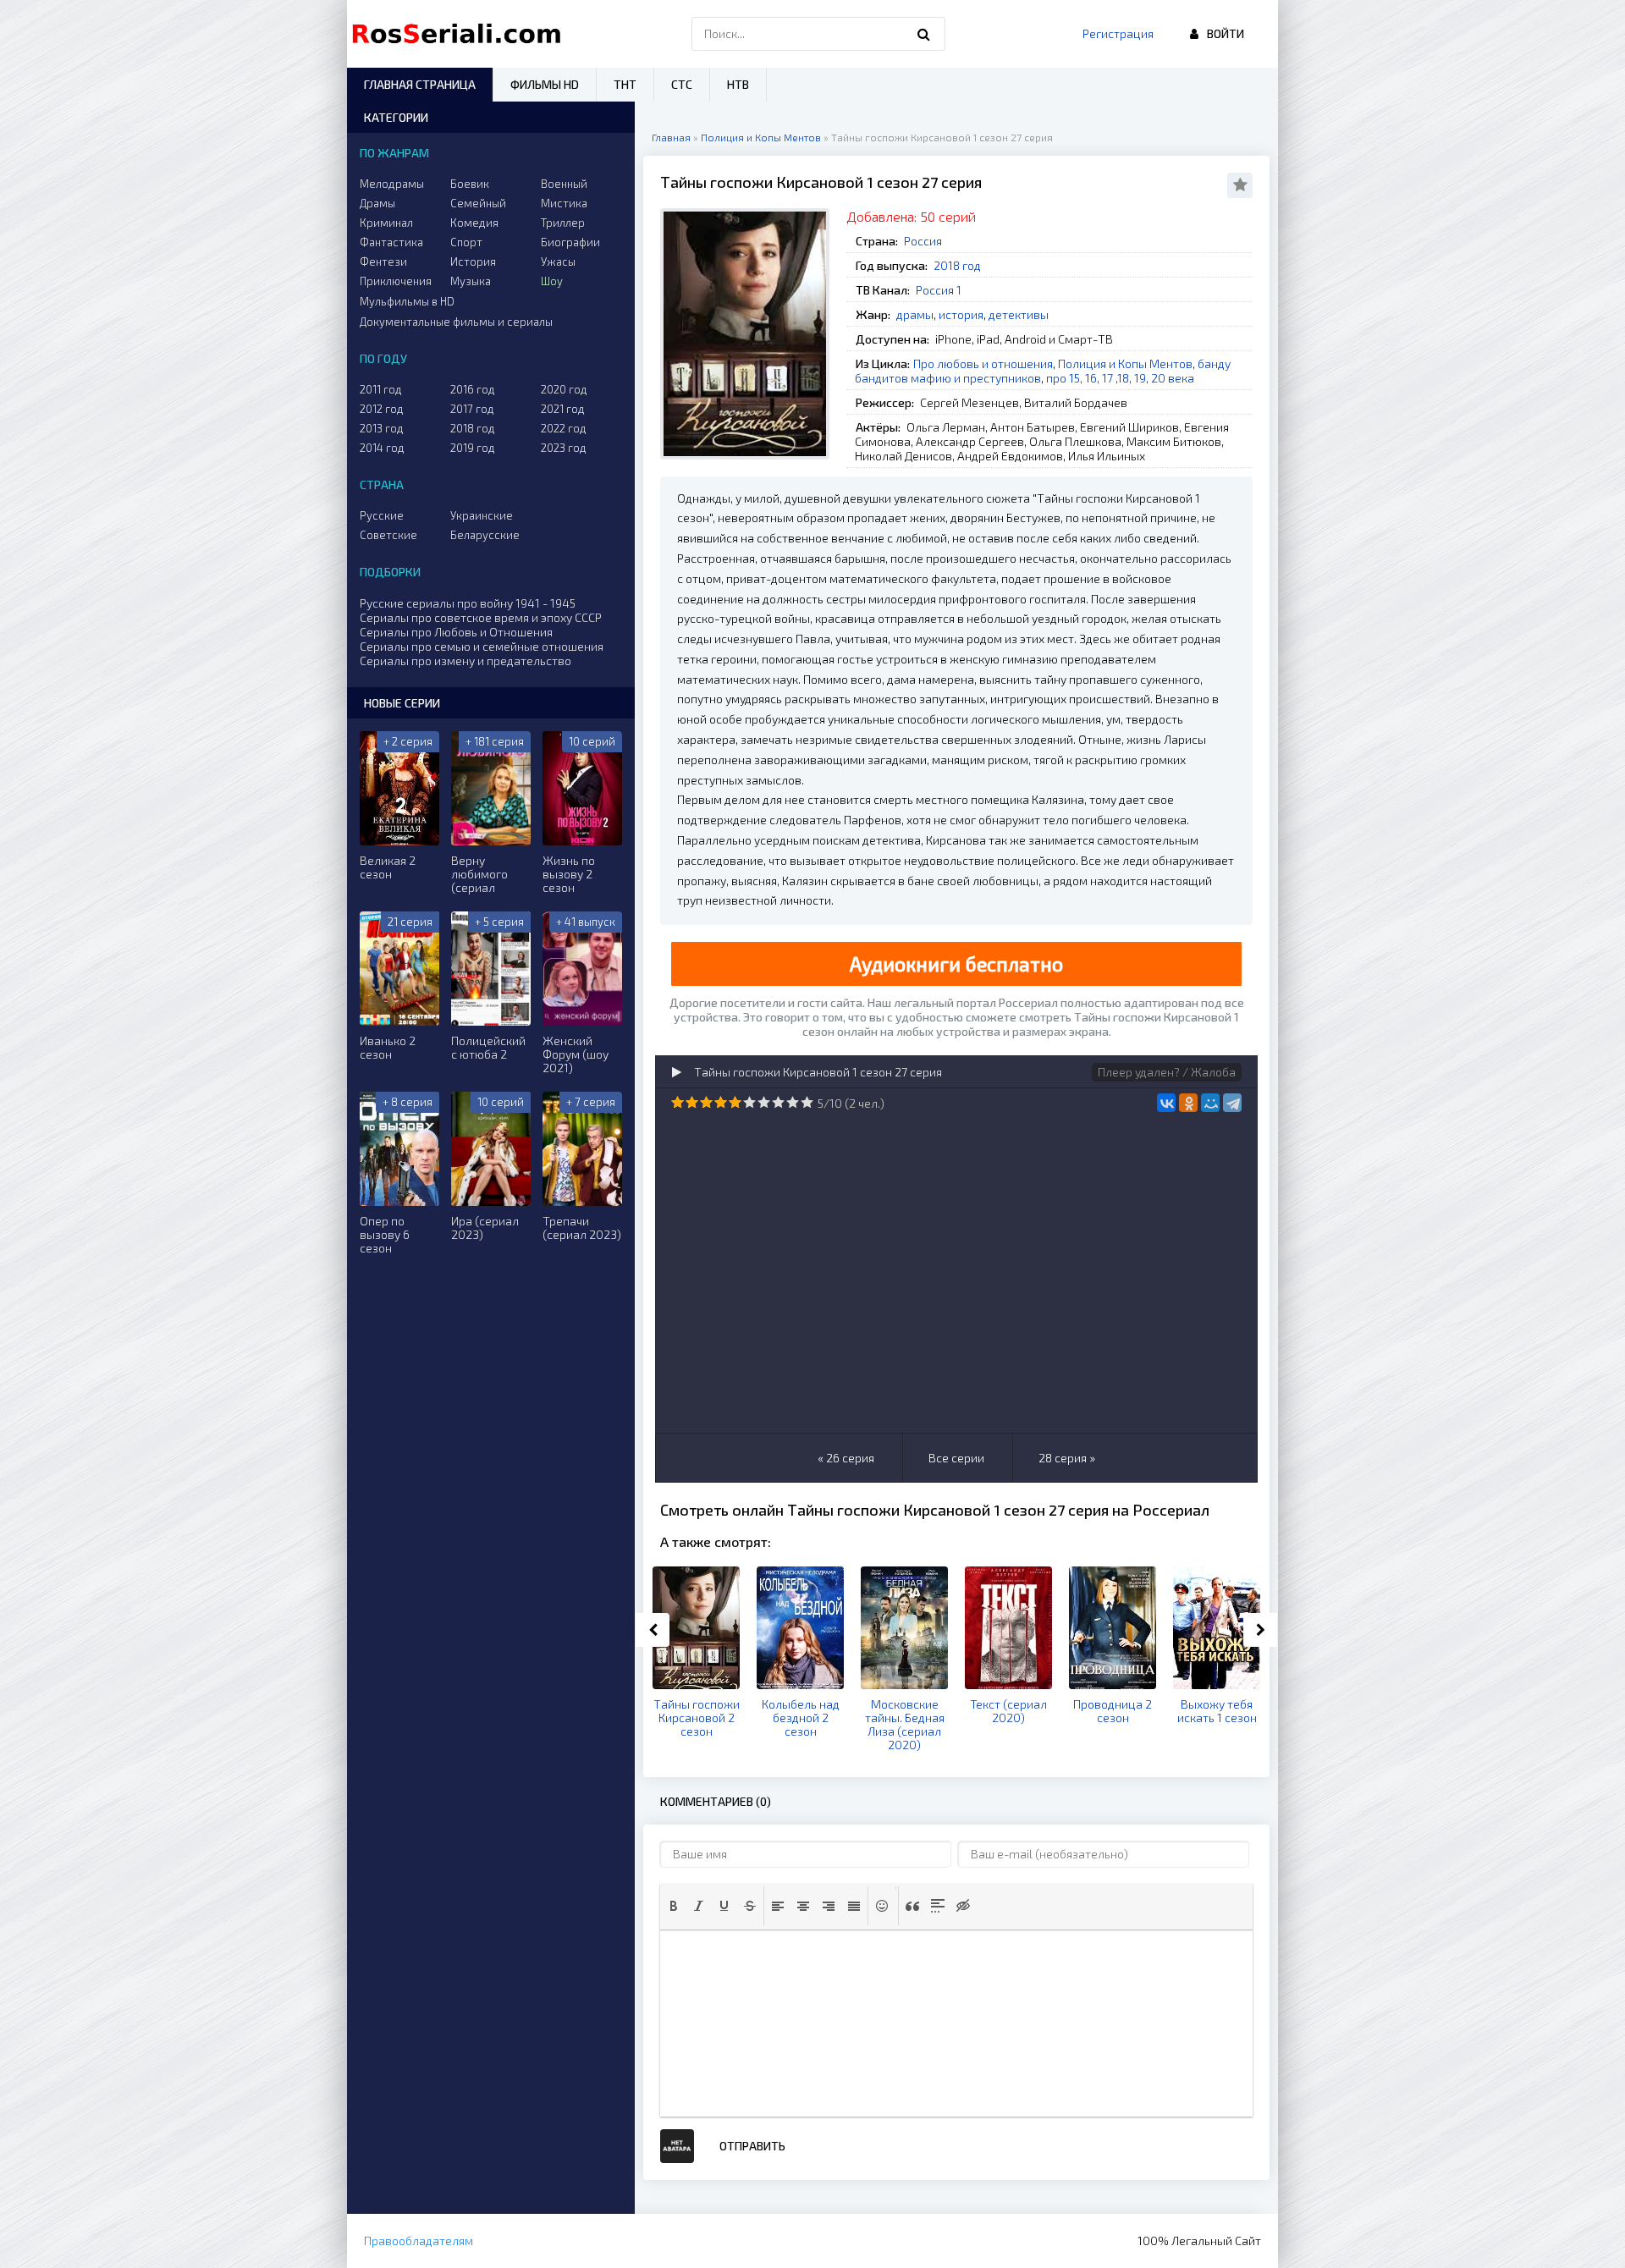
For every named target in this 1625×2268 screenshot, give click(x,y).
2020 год (564, 389)
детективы (1019, 314)
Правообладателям (419, 2240)
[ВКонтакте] (1166, 1103)
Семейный (478, 203)
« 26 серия (846, 1458)
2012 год (382, 409)
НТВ (738, 84)
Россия (923, 241)
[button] (674, 1906)
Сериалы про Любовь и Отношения (456, 632)
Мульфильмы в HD (407, 301)
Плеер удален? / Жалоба (1167, 1072)
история (961, 314)
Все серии (956, 1458)
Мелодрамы (392, 184)
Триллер (563, 223)
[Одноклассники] (1188, 1103)
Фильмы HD (545, 84)
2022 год (564, 428)
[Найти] (924, 34)
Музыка (471, 281)
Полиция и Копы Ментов (1125, 363)
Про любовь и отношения (983, 363)
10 (807, 1102)
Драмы (377, 203)
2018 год (957, 265)
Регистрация (1118, 33)
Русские (382, 515)
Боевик (470, 184)
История (473, 261)
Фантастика (391, 242)
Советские (388, 535)
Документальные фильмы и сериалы (456, 322)
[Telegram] (1232, 1103)
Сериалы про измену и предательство (465, 661)
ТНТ (625, 84)
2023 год (564, 448)
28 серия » (1067, 1458)
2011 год (381, 389)
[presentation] (674, 1906)
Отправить (752, 2146)
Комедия (474, 223)
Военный (564, 184)
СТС (682, 84)
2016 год (473, 389)
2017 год (472, 409)
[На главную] (460, 34)
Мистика (564, 203)
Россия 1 (939, 290)
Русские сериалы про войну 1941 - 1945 (468, 603)
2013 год (382, 428)
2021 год (563, 409)
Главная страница (420, 84)
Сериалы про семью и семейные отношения (482, 646)
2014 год (382, 448)
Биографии (570, 242)
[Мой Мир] (1210, 1103)
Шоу (552, 281)
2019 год (473, 448)
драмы (915, 314)
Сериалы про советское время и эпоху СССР (481, 617)
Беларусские (485, 535)
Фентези (383, 261)
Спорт (466, 242)
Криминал (386, 223)
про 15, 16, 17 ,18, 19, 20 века (1120, 378)
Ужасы (558, 261)
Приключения (396, 281)
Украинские (482, 515)
